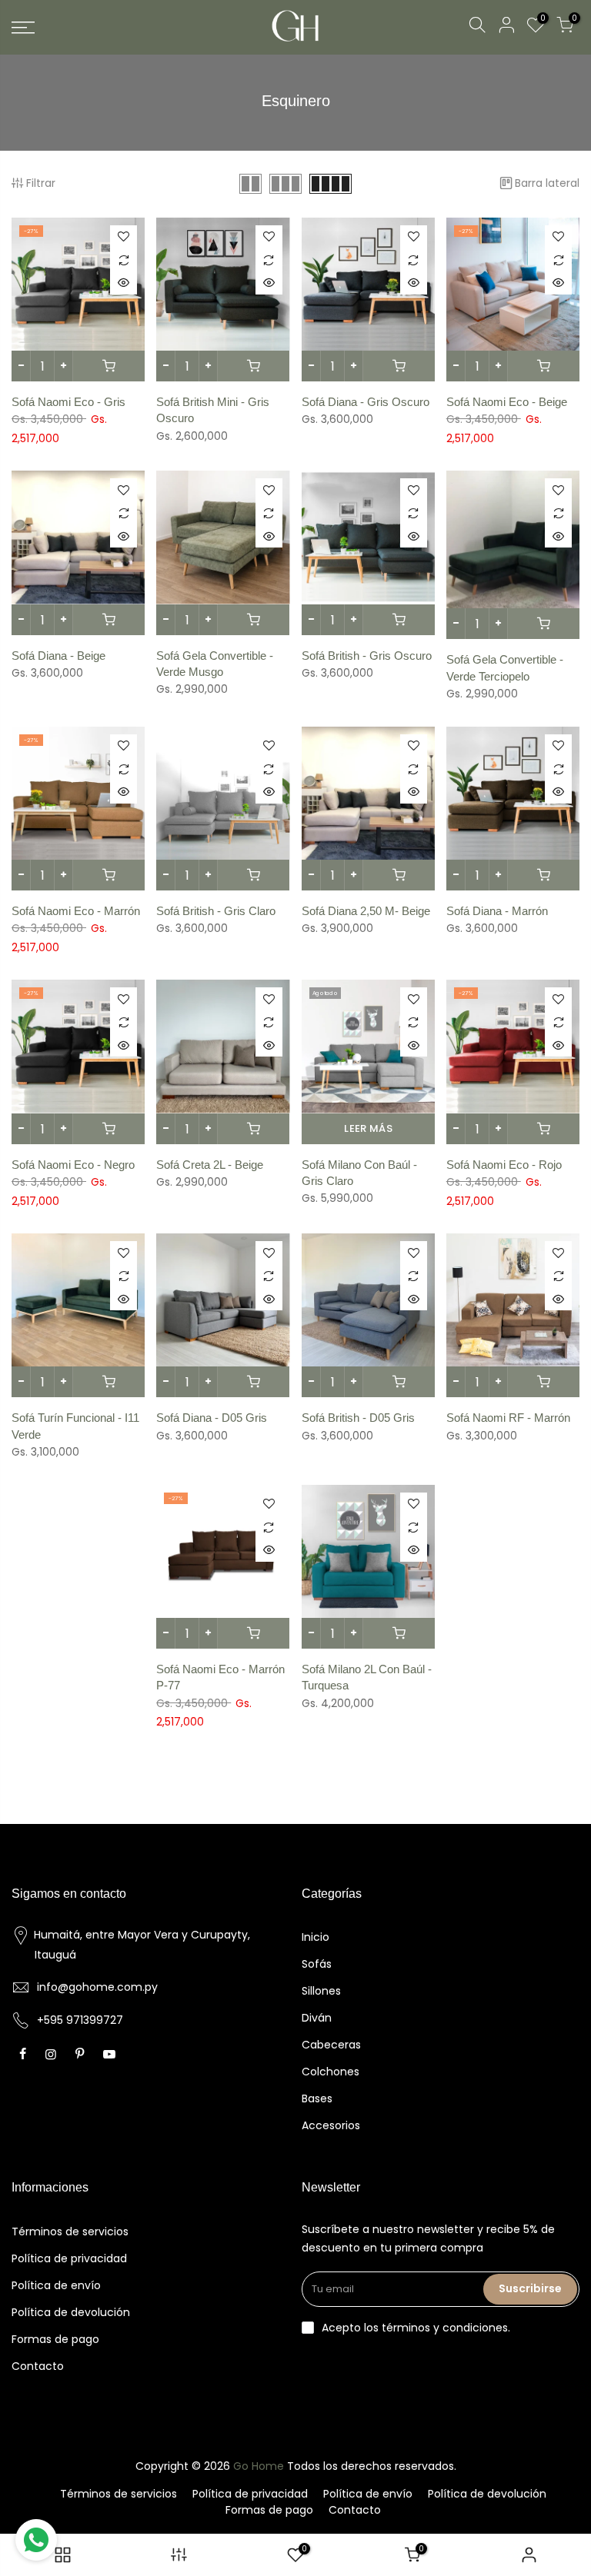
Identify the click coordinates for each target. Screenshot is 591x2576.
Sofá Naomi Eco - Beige (507, 402)
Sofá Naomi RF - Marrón (508, 1418)
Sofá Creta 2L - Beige (210, 1165)
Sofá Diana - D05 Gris (212, 1418)
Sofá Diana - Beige (58, 656)
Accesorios (331, 2125)
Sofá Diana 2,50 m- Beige (366, 911)
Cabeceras (331, 2045)
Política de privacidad (69, 2258)
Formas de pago (55, 2339)
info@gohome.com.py (97, 1987)
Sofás (317, 1964)
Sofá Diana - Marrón (497, 911)
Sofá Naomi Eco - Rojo (504, 1165)
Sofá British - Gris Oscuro (367, 656)
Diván (317, 2018)
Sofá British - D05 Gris (358, 1418)
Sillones (321, 1991)
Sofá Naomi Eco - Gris (68, 402)
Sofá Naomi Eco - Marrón (76, 911)
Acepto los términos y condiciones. (416, 2328)
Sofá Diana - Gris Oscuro (366, 402)
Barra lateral (547, 183)
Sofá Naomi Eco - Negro (73, 1165)
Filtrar (41, 183)
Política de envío (56, 2285)
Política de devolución (71, 2312)
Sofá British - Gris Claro (216, 911)
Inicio (316, 1937)
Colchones (331, 2072)
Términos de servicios (70, 2232)
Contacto (38, 2366)
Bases (317, 2098)
